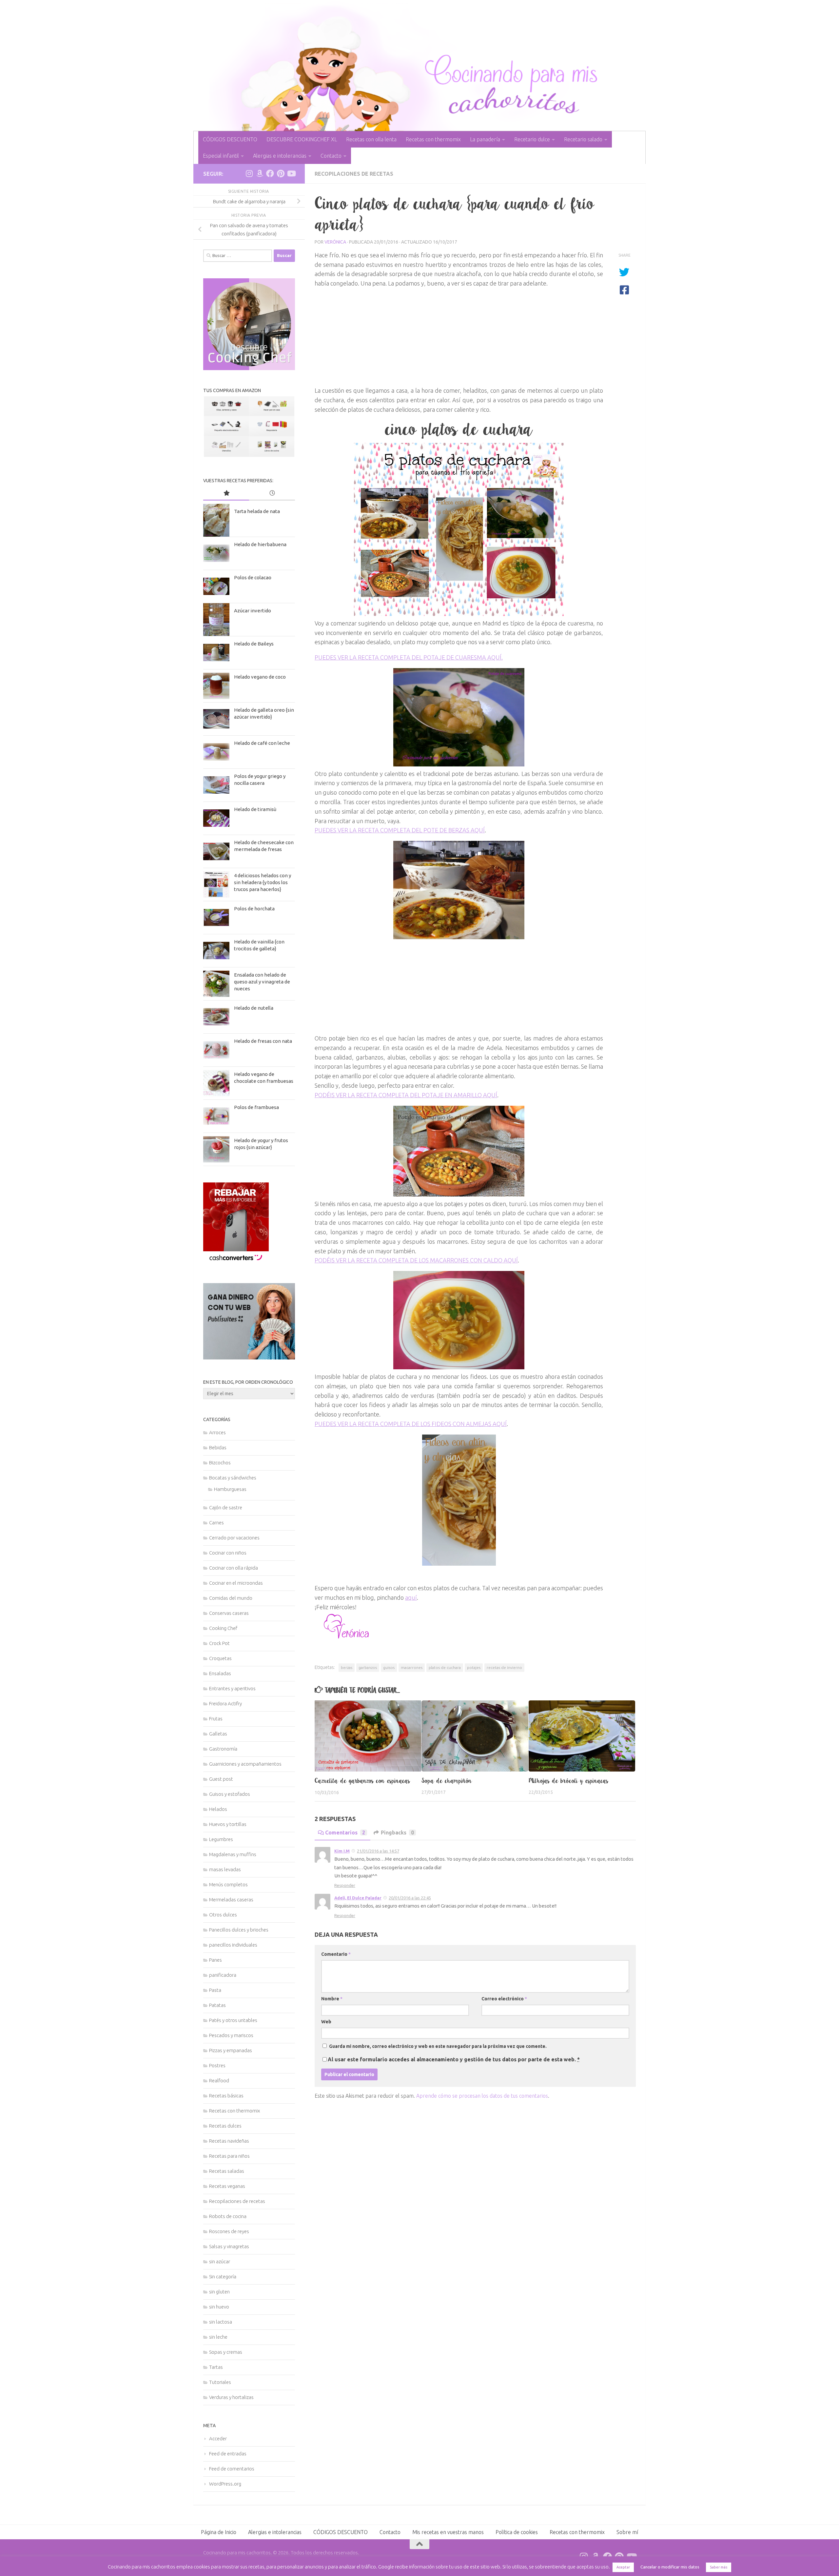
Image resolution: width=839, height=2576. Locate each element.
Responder (345, 1885)
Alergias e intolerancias (280, 156)
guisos (389, 1667)
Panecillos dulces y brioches (239, 1930)
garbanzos (368, 1667)
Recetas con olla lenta (371, 139)
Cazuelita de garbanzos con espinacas (362, 1781)
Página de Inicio (219, 2532)
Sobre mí (627, 2532)
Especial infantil (221, 156)
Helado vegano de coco (260, 677)
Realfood (219, 2081)
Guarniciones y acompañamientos (245, 1764)
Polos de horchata (254, 909)
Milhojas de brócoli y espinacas (569, 1781)
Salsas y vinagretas (229, 2246)
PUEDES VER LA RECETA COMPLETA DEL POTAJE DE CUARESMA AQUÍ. (409, 657)
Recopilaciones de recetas (354, 174)
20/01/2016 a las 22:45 (410, 1898)
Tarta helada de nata (257, 511)
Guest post (221, 1779)
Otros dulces (223, 1915)
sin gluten (219, 2292)
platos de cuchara (445, 1667)
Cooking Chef (223, 1628)
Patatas (217, 2005)
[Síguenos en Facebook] (270, 173)
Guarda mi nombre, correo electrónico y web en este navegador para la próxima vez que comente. (438, 2046)
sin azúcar (220, 2261)
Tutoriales (220, 2382)
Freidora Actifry (225, 1704)
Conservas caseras (229, 1613)
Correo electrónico (504, 1999)
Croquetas (220, 1658)
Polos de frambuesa (256, 1107)
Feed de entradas (228, 2454)
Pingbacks (397, 1833)
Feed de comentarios (232, 2469)
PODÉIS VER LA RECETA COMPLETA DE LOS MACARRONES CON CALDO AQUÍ (416, 1260)
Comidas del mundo (231, 1598)
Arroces (217, 1432)
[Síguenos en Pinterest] (281, 173)
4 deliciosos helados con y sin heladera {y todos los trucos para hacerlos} (263, 882)
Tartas (216, 2367)
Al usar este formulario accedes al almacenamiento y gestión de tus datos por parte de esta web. (454, 2059)
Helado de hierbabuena (260, 544)
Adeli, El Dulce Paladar (358, 1898)
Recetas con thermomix (433, 139)
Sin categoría (223, 2277)
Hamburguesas (230, 1489)
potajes (474, 1667)
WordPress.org (225, 2484)
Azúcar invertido (253, 611)
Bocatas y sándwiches (233, 1478)
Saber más (719, 2567)
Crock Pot (219, 1643)
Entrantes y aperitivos (232, 1688)
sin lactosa (221, 2322)
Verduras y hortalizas (231, 2397)
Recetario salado (583, 139)
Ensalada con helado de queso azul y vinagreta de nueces (262, 982)
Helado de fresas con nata (263, 1041)
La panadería (485, 139)
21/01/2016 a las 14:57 (378, 1851)
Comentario (336, 1954)
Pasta (215, 1990)
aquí (411, 1597)
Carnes (216, 1523)
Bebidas (218, 1447)
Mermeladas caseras (231, 1900)
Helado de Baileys (254, 644)
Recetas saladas (227, 2171)
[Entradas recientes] (272, 494)
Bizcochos (220, 1463)
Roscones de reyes (229, 2231)
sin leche (218, 2337)
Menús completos (228, 1884)
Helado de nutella (254, 1008)
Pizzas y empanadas (231, 2050)
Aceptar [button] (623, 2567)
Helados (218, 1809)
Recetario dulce (532, 139)
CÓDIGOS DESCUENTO (230, 139)
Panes (215, 1960)
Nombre (332, 1999)
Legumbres (221, 1839)
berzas (347, 1667)
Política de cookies (517, 2532)
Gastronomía (223, 1749)
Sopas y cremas (226, 2352)
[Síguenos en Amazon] (260, 173)
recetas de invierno (504, 1667)
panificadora (223, 1975)
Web (326, 2022)
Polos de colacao (253, 577)
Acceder (218, 2438)
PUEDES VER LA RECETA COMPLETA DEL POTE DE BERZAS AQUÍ (400, 830)
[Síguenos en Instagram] (249, 173)
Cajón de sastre (226, 1507)
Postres (217, 2065)
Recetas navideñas (229, 2141)
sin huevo (219, 2307)
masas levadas (225, 1869)
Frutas (216, 1719)
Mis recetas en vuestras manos (448, 2532)
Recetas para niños (229, 2156)
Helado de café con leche (262, 743)
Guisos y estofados (230, 1794)
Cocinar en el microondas (236, 1583)
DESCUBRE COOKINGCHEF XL (302, 139)
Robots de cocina (228, 2216)
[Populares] (226, 494)
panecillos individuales (233, 1945)
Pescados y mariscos (231, 2035)
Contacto (331, 156)
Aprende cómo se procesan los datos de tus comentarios (482, 2096)
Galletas (218, 1734)
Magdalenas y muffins (233, 1854)
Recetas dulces (225, 2126)
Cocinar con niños (228, 1553)
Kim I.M (342, 1851)
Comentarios (345, 1833)
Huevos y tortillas (228, 1824)
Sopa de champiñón (447, 1781)
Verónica (335, 242)
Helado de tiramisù (255, 809)
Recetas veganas (227, 2186)
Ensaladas (220, 1673)
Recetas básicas (226, 2096)
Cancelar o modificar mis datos (670, 2567)
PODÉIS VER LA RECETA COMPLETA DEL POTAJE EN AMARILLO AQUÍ (406, 1095)
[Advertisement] (459, 334)
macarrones (412, 1667)
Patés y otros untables (233, 2020)
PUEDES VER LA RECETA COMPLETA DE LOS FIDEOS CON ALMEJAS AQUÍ (411, 1424)
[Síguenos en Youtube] (291, 173)
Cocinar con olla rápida (234, 1568)
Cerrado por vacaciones (234, 1538)
